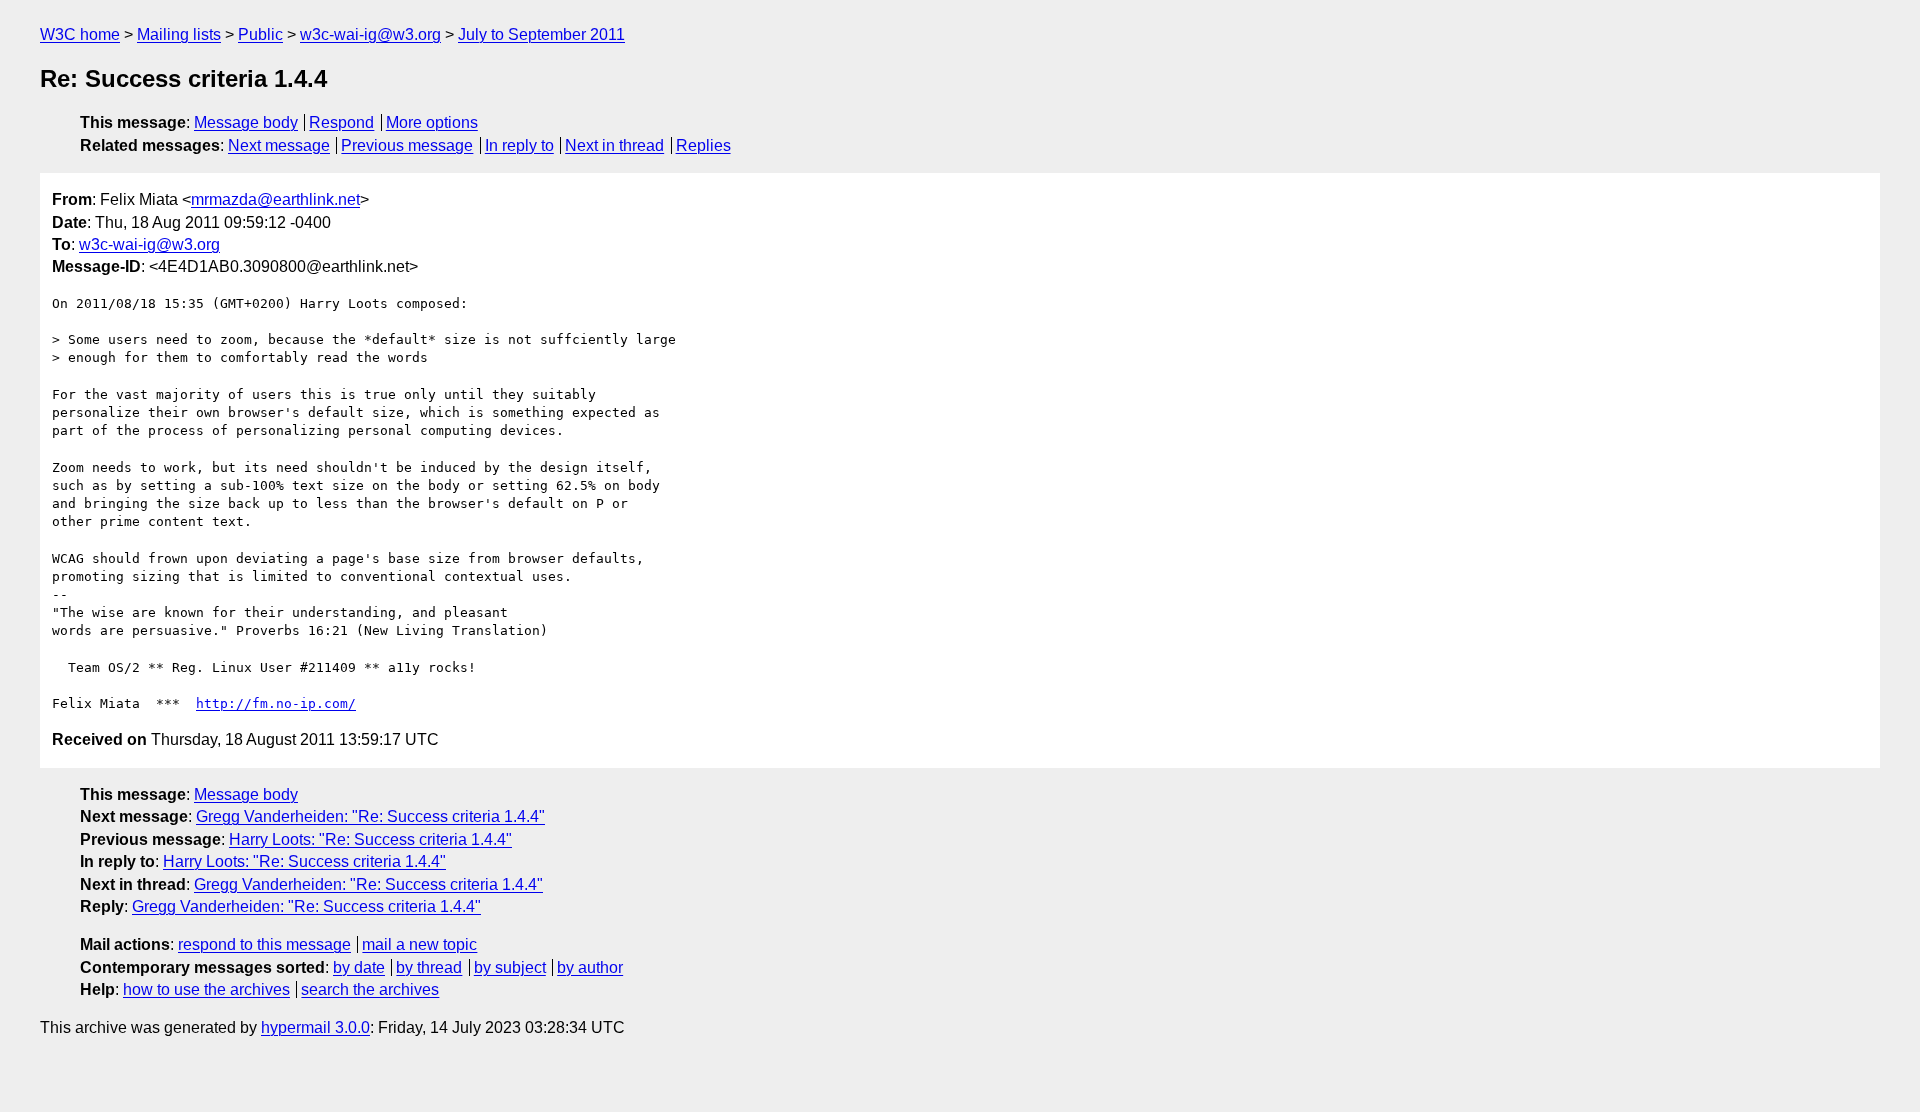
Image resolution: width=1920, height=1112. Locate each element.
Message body (246, 122)
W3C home (80, 34)
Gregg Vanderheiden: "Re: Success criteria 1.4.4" (370, 816)
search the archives (370, 989)
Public (260, 34)
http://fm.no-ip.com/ (276, 703)
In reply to (519, 145)
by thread (429, 967)
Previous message (407, 145)
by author (590, 967)
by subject (510, 967)
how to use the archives (206, 989)
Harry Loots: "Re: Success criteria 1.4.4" (370, 839)
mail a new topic (419, 944)
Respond (341, 122)
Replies (703, 145)
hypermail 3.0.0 (315, 1027)
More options (432, 122)
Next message (279, 145)
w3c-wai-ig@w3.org (370, 34)
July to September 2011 (541, 34)
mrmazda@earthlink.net (275, 199)
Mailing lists (179, 34)
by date (359, 967)
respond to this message (264, 944)
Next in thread (614, 145)
